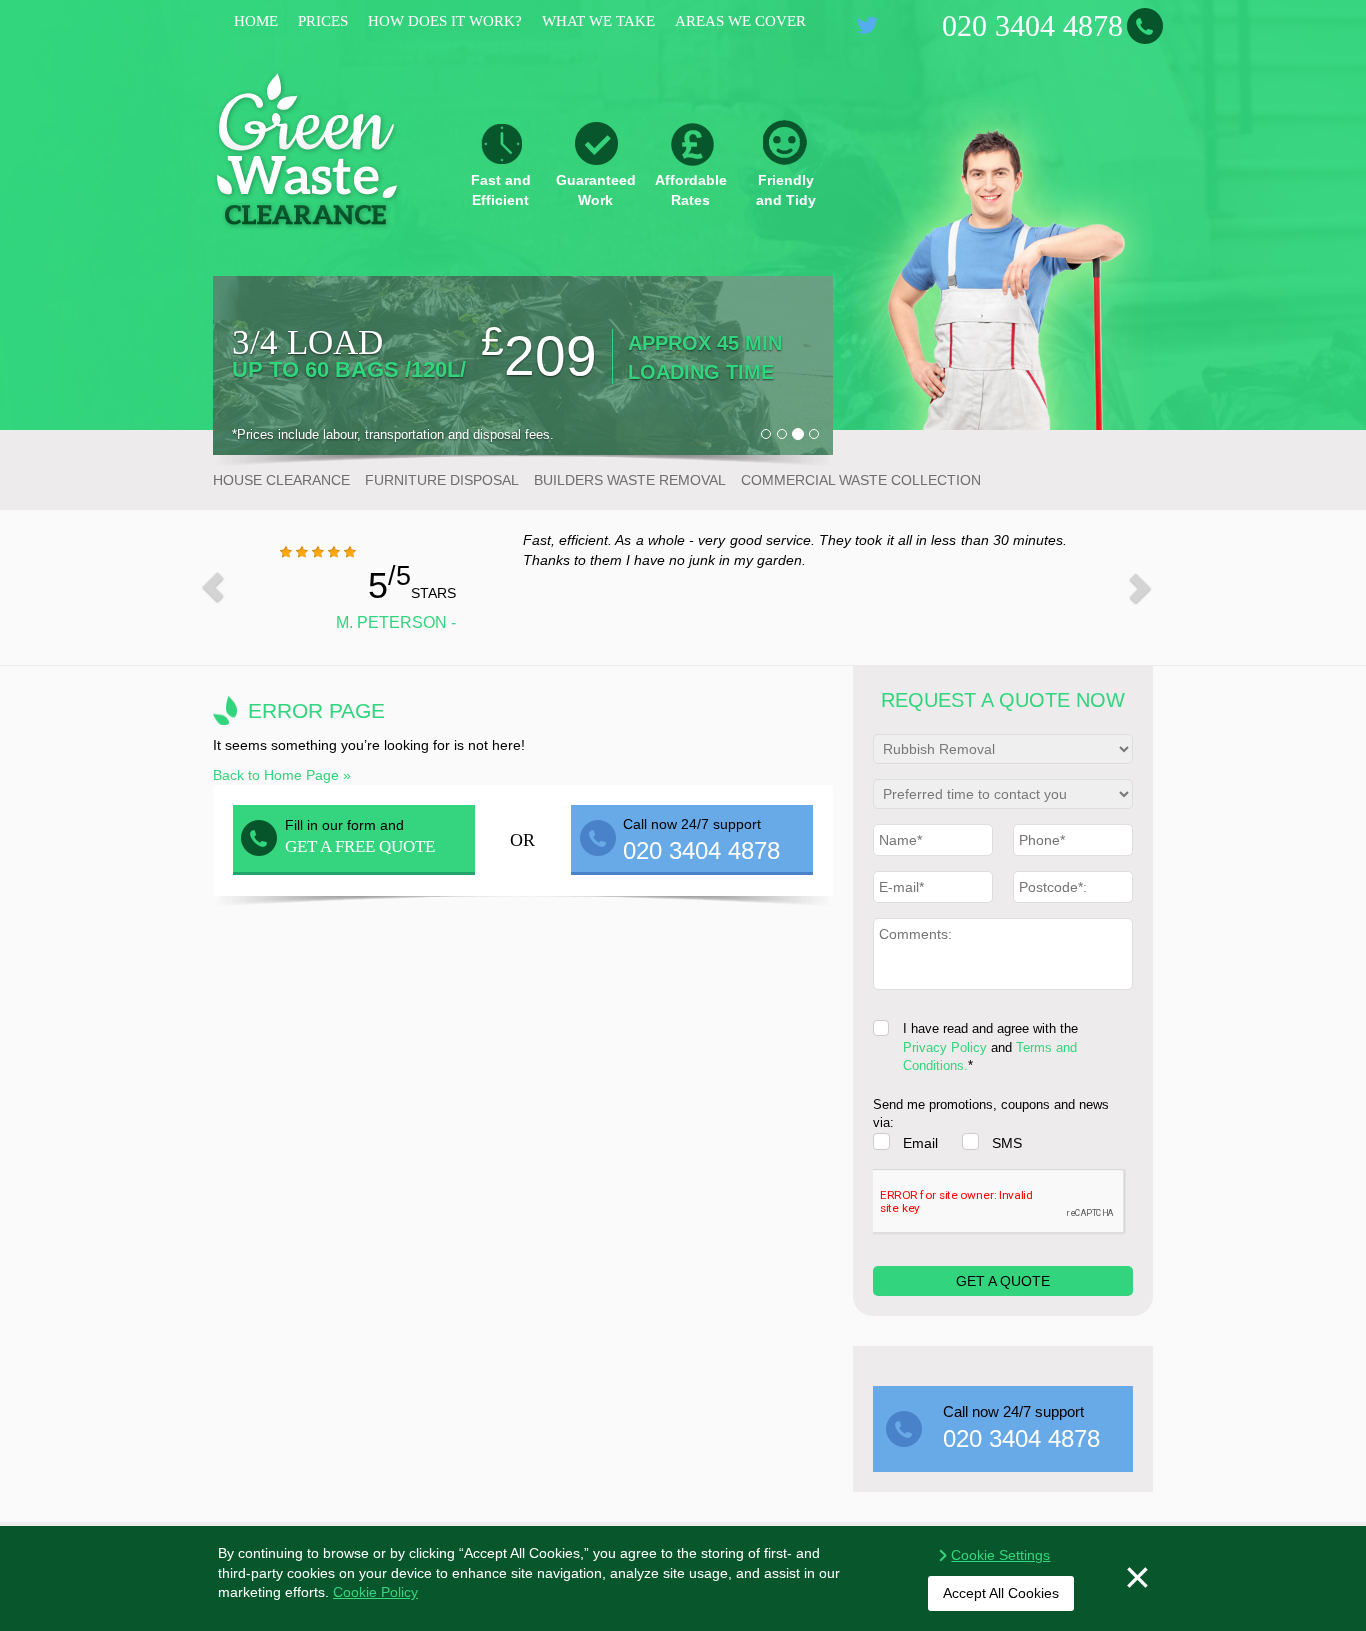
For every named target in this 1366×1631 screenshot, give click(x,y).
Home (256, 21)
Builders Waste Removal (630, 480)
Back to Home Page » (282, 775)
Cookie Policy (375, 1592)
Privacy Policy (945, 1047)
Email (920, 1143)
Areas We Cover (740, 21)
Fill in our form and (360, 836)
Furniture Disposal (442, 480)
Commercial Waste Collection (861, 480)
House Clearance (281, 480)
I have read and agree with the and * (990, 1047)
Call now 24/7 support (1021, 1427)
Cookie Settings (1000, 1555)
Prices (323, 21)
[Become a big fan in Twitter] (868, 25)
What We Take (598, 21)
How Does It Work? (445, 21)
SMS (1007, 1143)
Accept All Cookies (1001, 1593)
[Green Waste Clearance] (308, 149)
